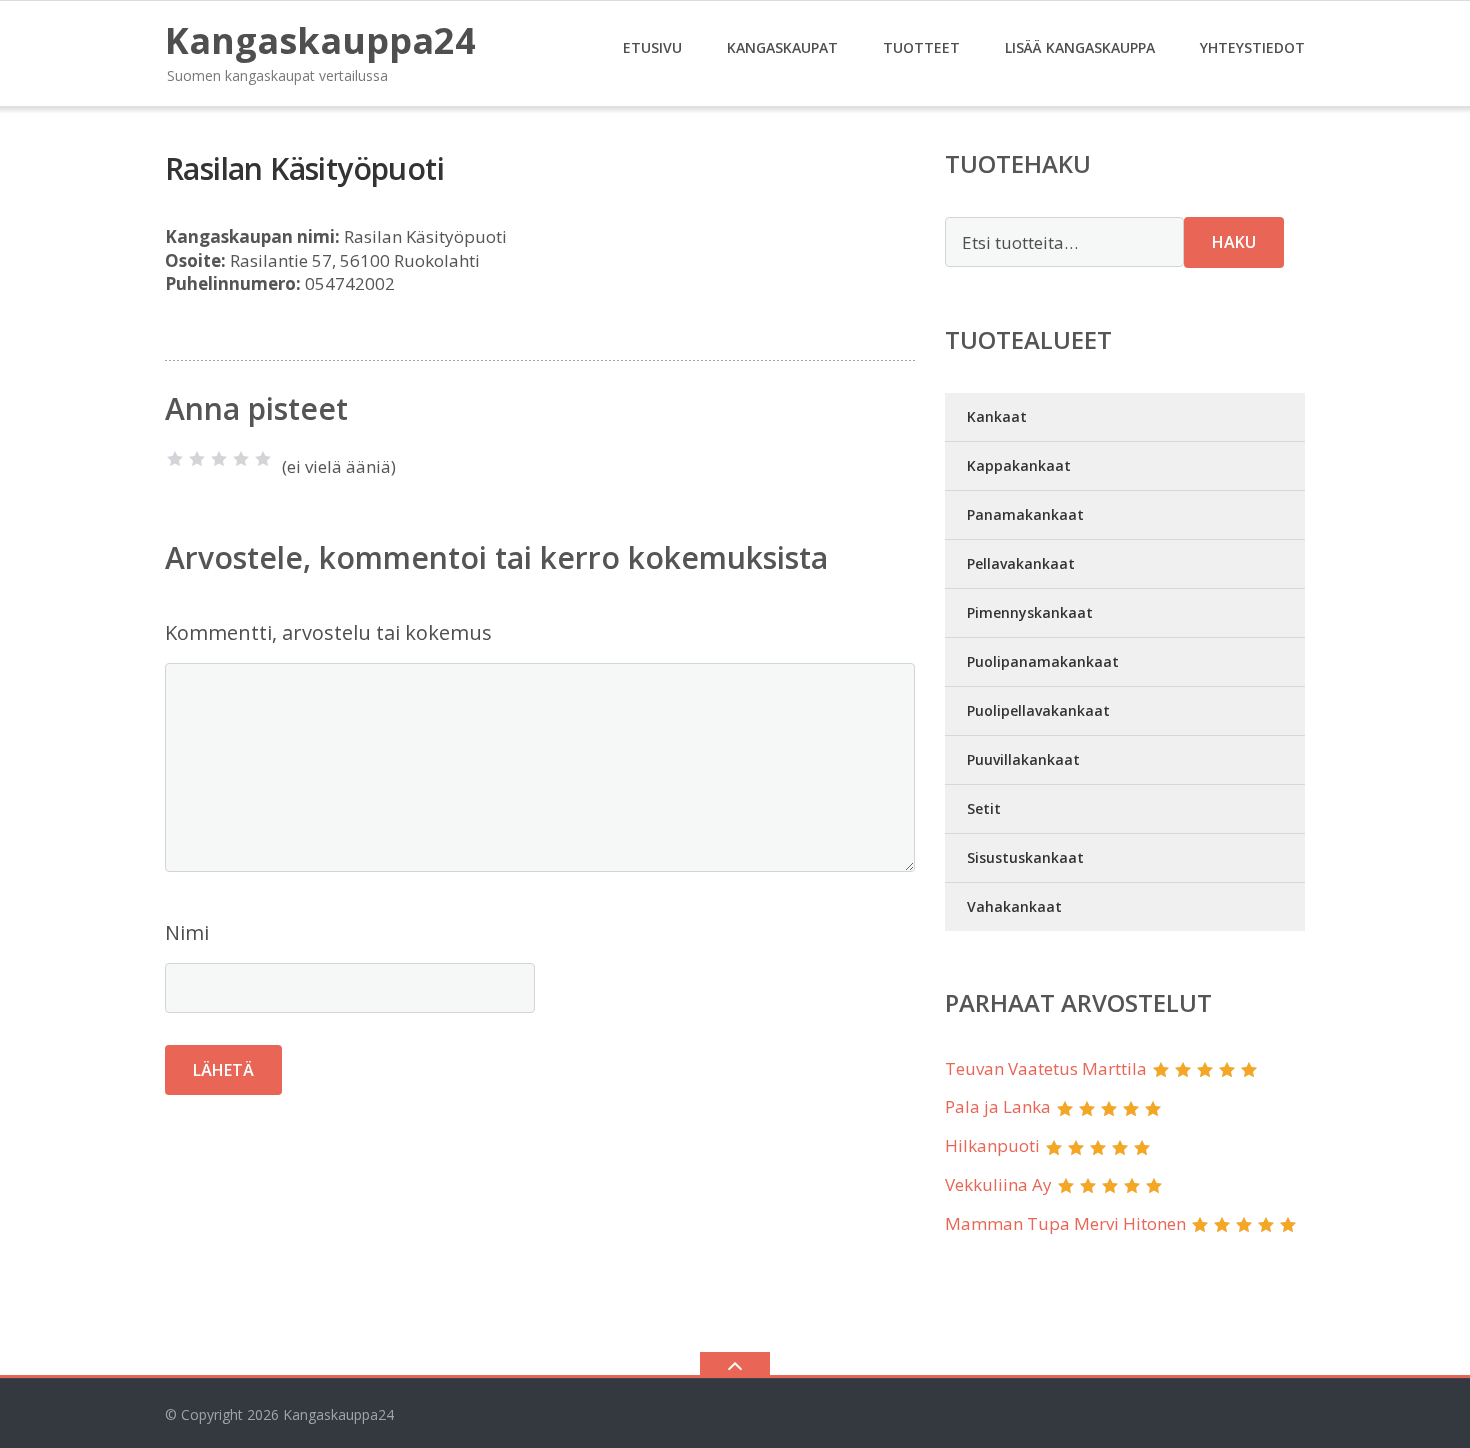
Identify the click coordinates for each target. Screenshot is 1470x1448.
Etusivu (652, 47)
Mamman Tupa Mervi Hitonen (1065, 1223)
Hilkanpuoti (992, 1145)
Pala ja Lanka (998, 1106)
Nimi (187, 932)
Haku (1234, 242)
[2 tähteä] (197, 459)
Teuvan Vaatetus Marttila (1046, 1068)
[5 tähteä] (263, 459)
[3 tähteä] (219, 459)
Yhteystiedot (1252, 47)
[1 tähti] (175, 459)
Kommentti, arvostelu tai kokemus (328, 632)
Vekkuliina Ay (998, 1184)
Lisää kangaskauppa (1080, 47)
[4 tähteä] (241, 459)
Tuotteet (921, 47)
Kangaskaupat (782, 47)
